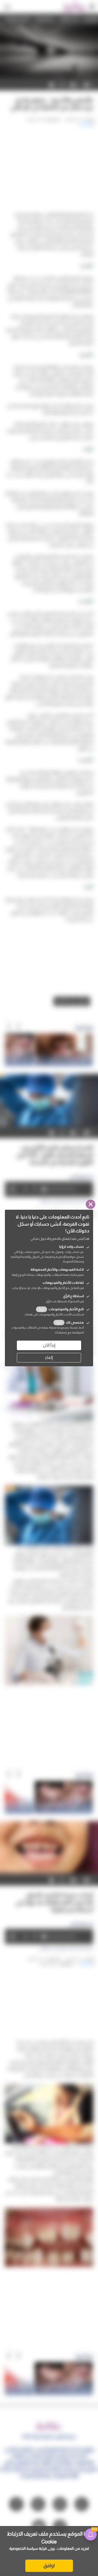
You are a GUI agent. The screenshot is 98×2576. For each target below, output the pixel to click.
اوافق (49, 2566)
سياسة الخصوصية (24, 2548)
